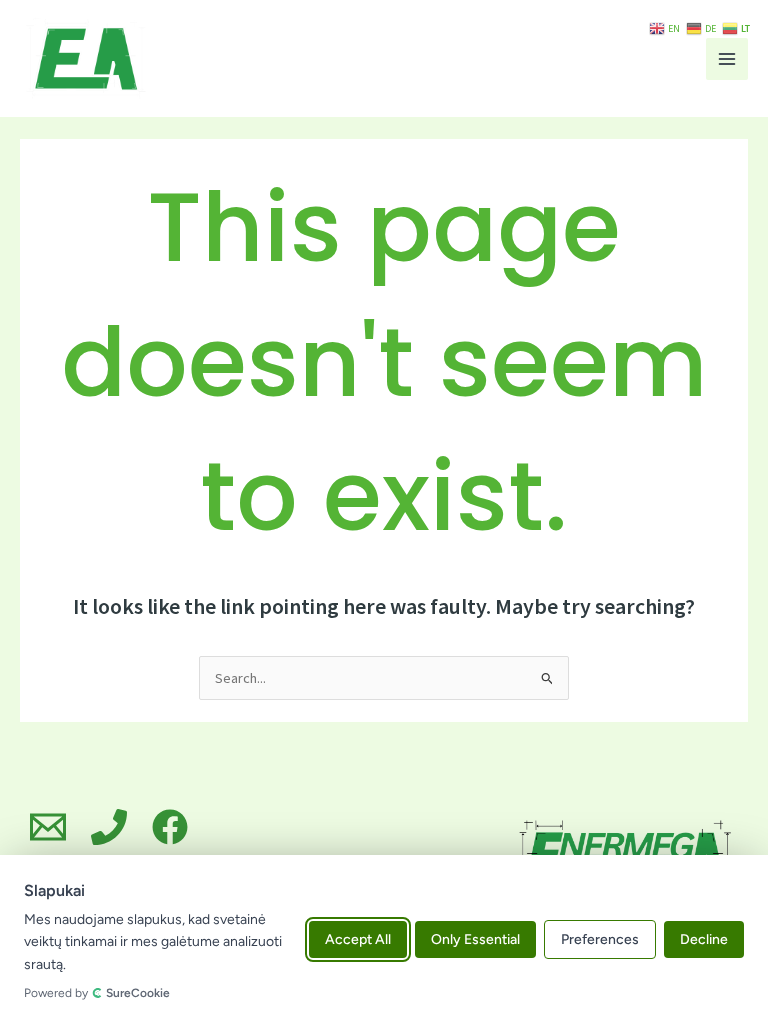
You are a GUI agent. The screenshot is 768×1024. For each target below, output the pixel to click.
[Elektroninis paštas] (48, 827)
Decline (704, 939)
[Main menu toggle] (727, 59)
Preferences (600, 939)
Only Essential (475, 939)
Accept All (358, 939)
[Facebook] (170, 827)
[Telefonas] (109, 827)
